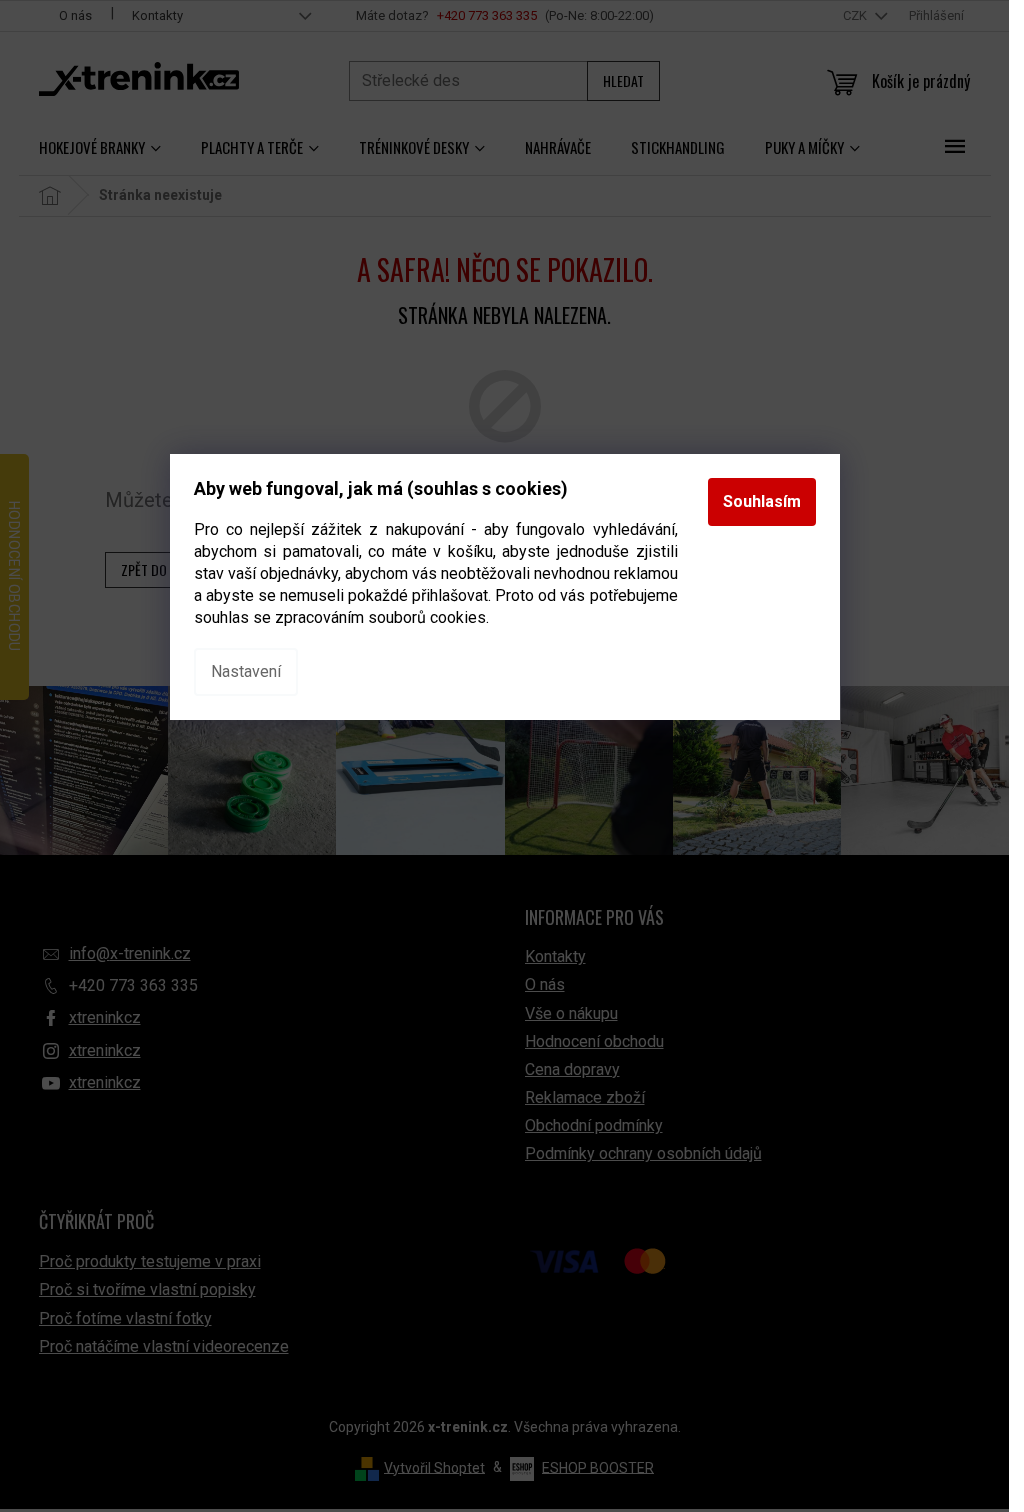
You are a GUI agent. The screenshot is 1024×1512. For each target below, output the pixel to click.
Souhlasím (762, 501)
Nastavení (246, 671)
